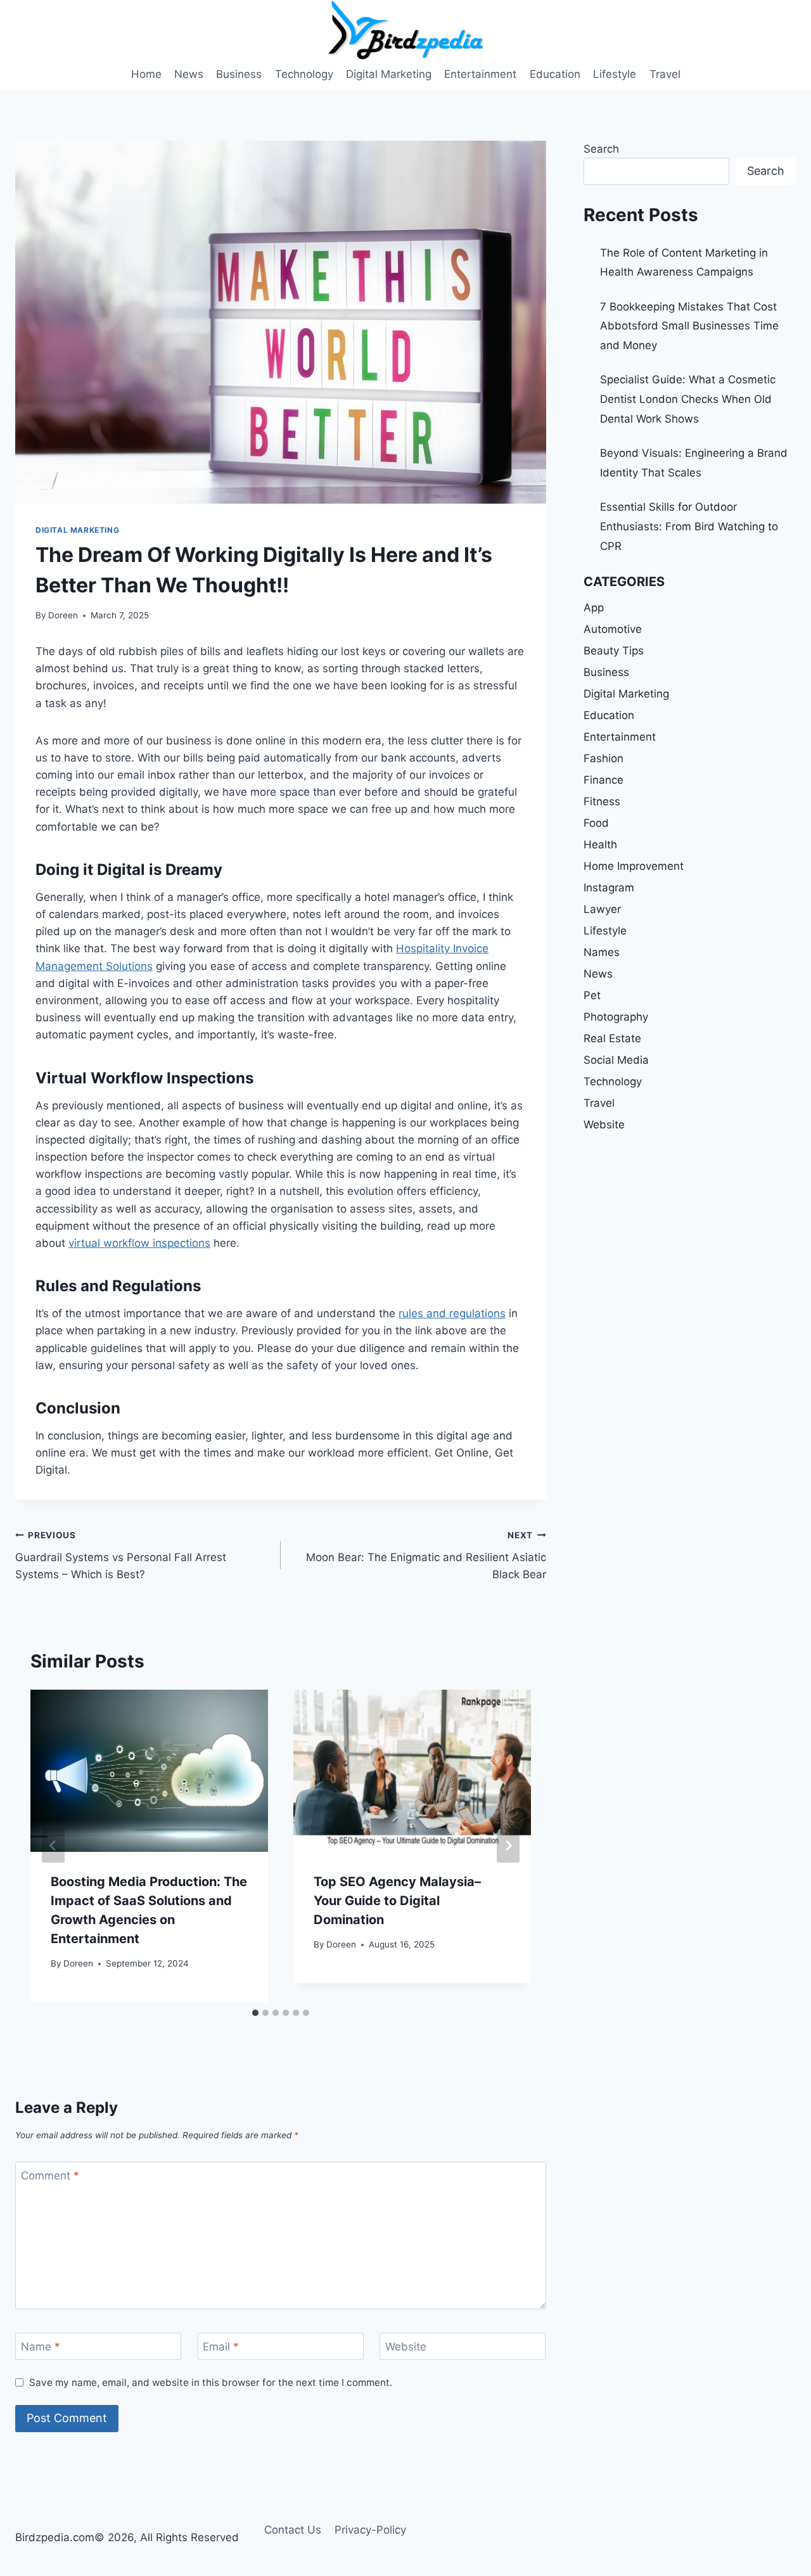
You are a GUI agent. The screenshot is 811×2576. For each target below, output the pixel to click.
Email (221, 2347)
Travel (665, 74)
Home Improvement (634, 866)
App (594, 608)
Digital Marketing (389, 74)
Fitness (602, 801)
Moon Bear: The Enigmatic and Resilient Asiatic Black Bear (426, 1555)
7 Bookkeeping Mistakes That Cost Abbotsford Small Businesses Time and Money (689, 326)
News (189, 74)
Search (601, 149)
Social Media (616, 1060)
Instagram (609, 888)
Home (146, 74)
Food (596, 823)
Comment (50, 2176)
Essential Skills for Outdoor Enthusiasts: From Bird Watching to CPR (689, 526)
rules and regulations (452, 1313)
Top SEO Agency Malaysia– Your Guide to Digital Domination (397, 1901)
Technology (304, 74)
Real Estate (612, 1038)
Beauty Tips (614, 651)
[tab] (255, 2013)
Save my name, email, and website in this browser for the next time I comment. (211, 2382)
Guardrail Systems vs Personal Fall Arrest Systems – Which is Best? (121, 1555)
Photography (616, 1017)
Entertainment (480, 74)
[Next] (508, 1846)
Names (602, 952)
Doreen (63, 615)
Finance (603, 780)
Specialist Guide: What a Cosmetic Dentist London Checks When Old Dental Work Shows (688, 399)
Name (41, 2347)
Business (239, 74)
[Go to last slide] (53, 1846)
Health (600, 845)
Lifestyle (615, 74)
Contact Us (293, 2530)
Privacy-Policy (370, 2530)
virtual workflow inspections (139, 1243)
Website (406, 2347)
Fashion (603, 758)
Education (555, 74)
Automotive (613, 629)
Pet (592, 995)
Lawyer (602, 909)
